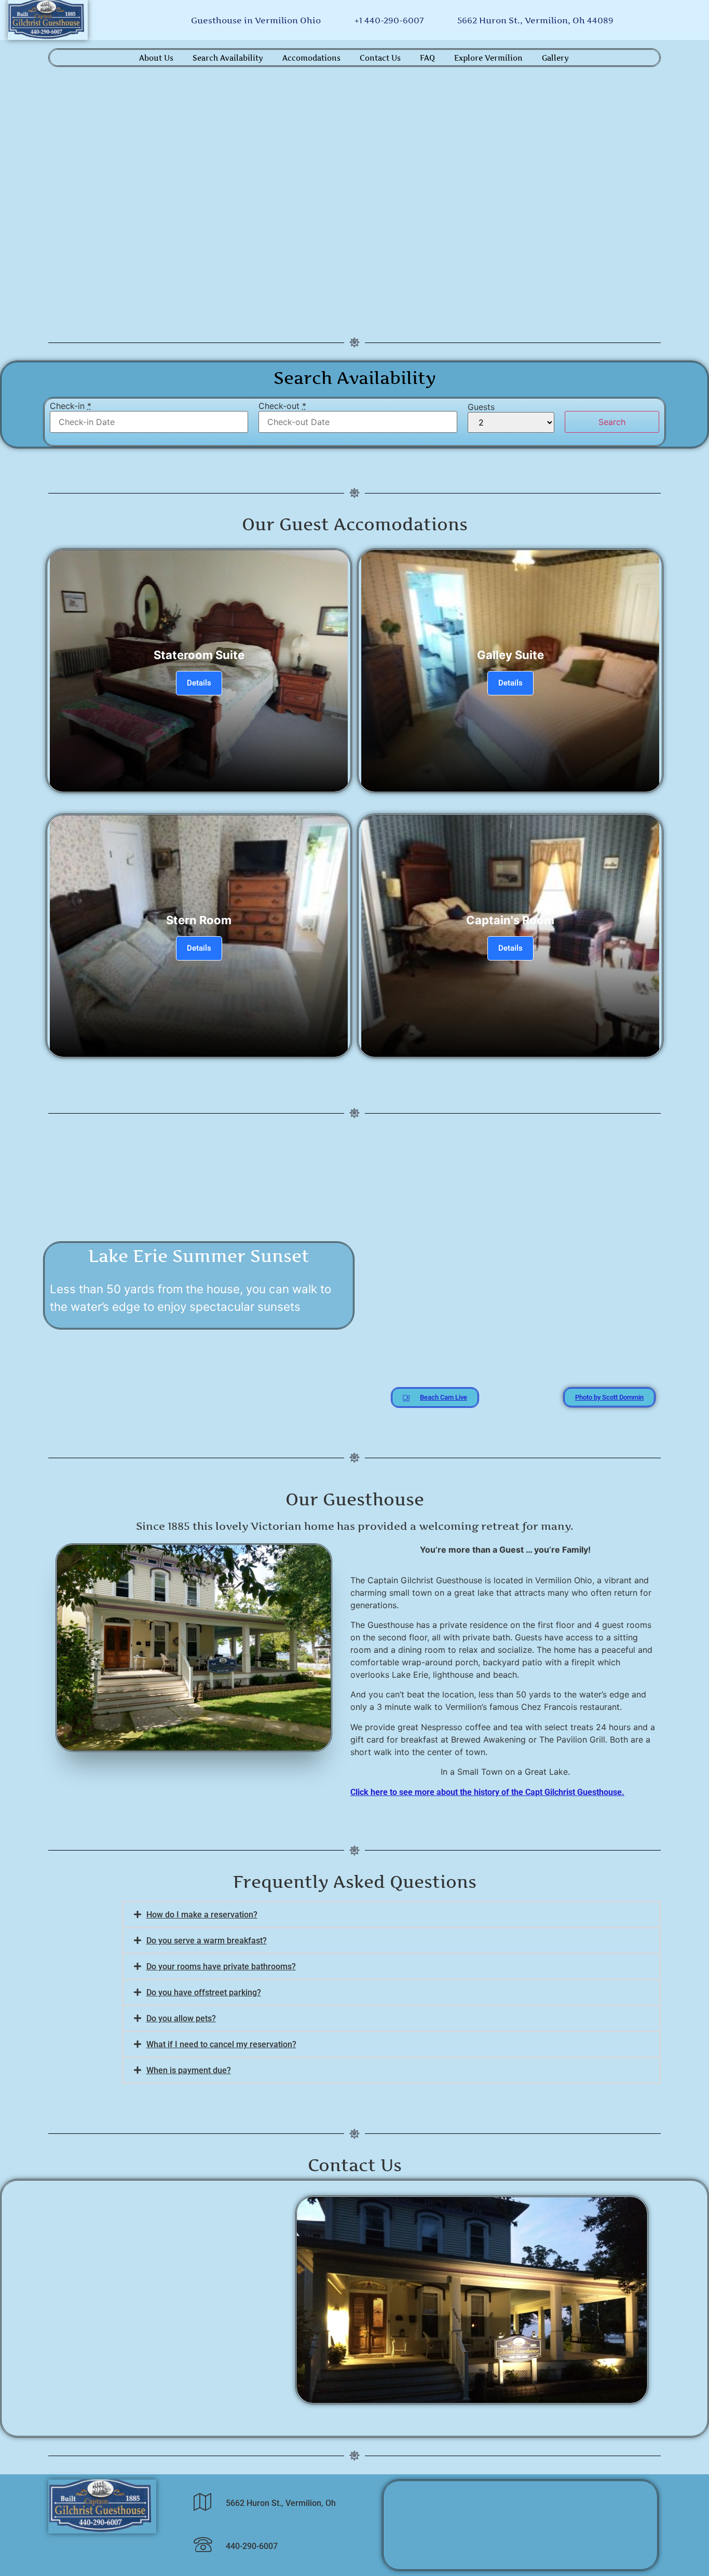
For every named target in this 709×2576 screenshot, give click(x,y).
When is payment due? (189, 2070)
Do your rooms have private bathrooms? (221, 1967)
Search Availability (228, 58)
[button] (391, 1915)
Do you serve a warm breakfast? (207, 1941)
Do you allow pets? (181, 2018)
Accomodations (311, 58)
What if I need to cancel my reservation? (221, 2044)
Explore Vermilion (488, 58)
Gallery (555, 58)
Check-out (282, 406)
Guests (481, 407)
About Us (156, 58)
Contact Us (380, 58)
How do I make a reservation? (202, 1915)
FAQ (427, 58)
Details (199, 683)
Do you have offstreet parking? (204, 1992)
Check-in (71, 406)
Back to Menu (354, 463)
